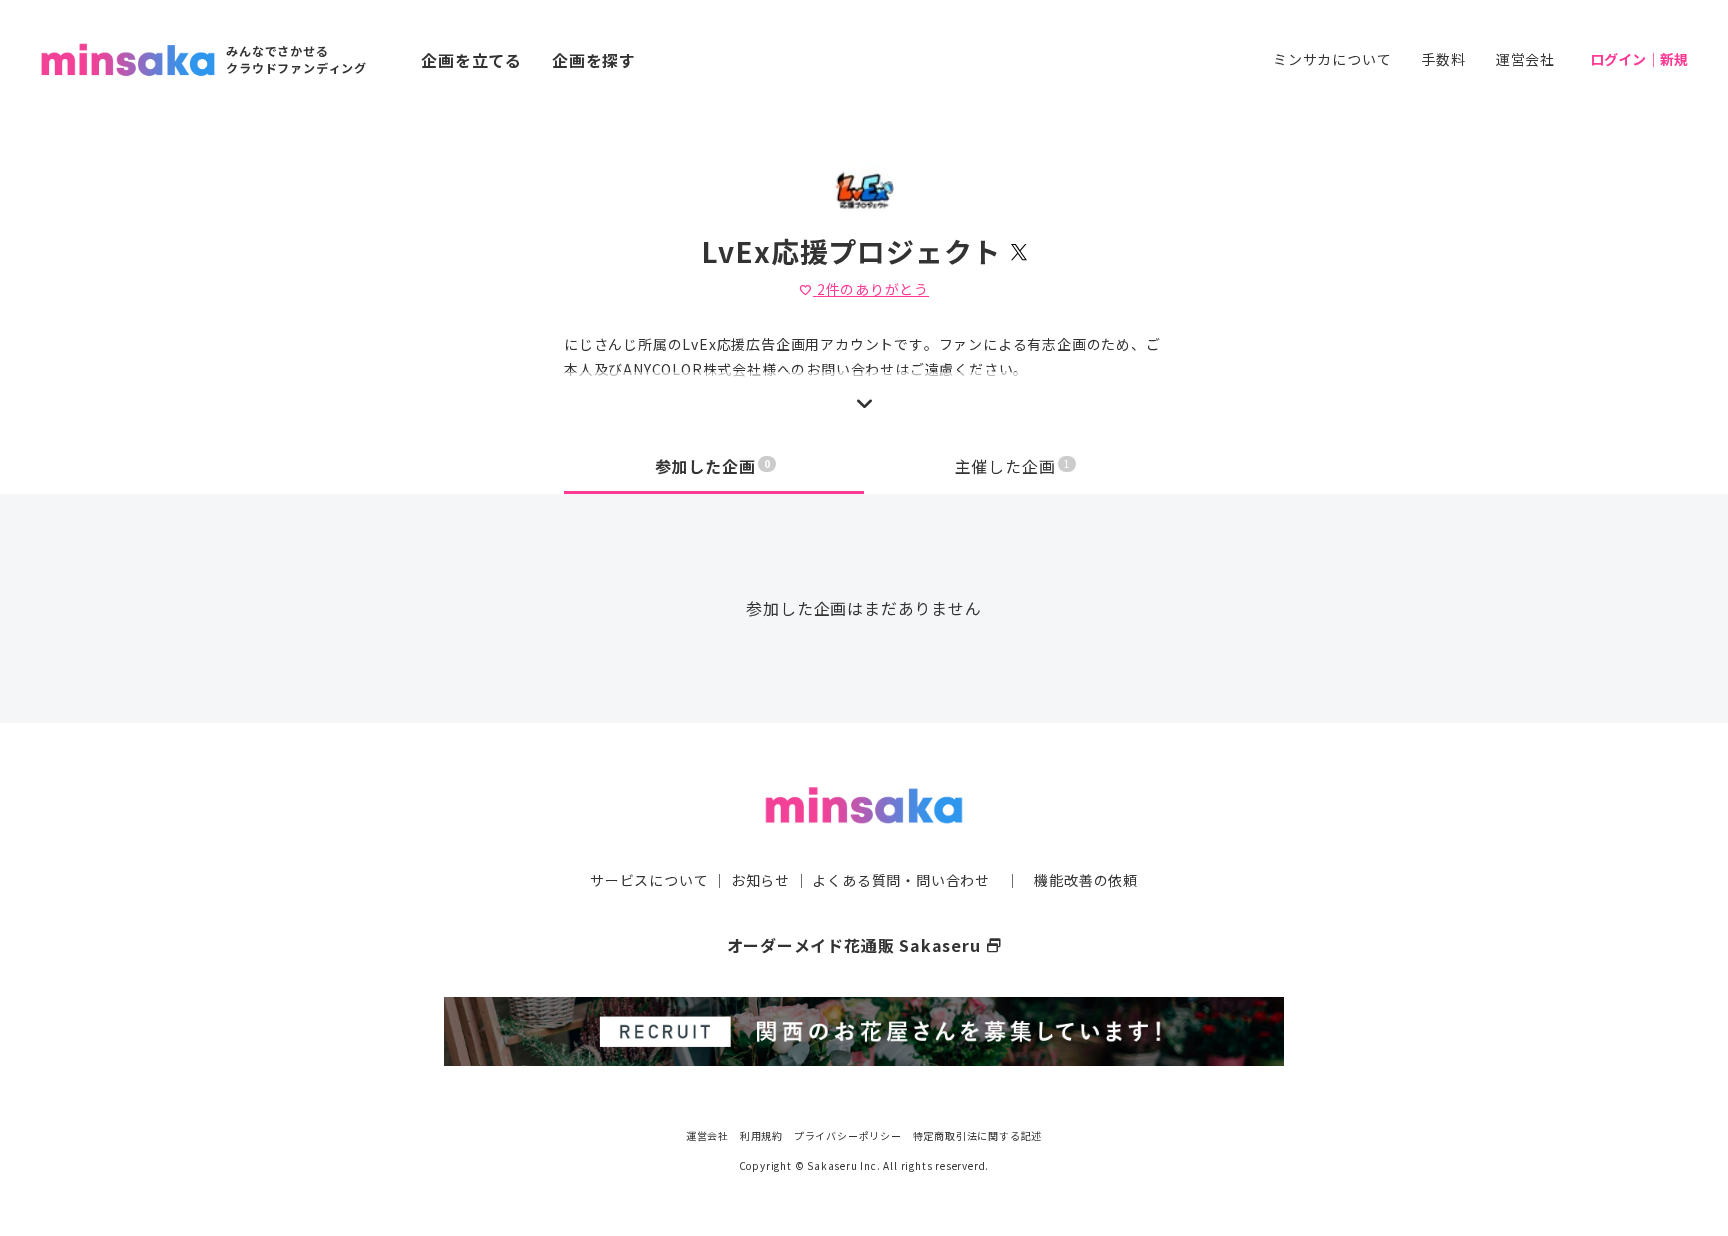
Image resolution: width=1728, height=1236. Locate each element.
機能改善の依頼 (1086, 880)
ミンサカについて (1332, 59)
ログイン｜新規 (1639, 59)
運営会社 (1525, 59)
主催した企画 (1013, 466)
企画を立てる (471, 60)
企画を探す (594, 60)
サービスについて (649, 880)
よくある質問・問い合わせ (901, 880)
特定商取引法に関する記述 (978, 1135)
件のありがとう (864, 289)
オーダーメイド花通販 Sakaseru (864, 945)
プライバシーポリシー (848, 1135)
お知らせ (760, 880)
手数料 (1443, 59)
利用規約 (761, 1135)
